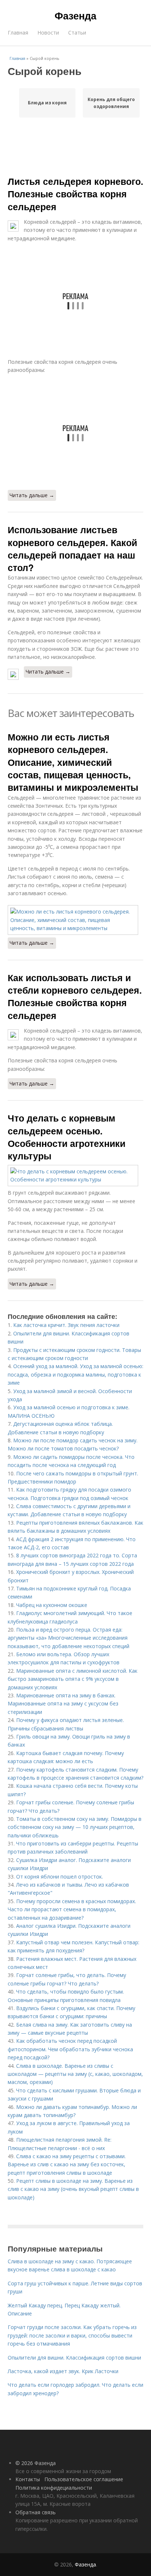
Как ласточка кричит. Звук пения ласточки (66, 1325)
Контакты (28, 2479)
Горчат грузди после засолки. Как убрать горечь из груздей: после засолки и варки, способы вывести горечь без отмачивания (72, 2335)
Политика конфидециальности (54, 2488)
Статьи (77, 33)
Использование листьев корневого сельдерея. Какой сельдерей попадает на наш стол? (72, 548)
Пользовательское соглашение (84, 2479)
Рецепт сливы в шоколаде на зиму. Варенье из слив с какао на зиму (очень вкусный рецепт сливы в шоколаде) (73, 2189)
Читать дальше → (32, 495)
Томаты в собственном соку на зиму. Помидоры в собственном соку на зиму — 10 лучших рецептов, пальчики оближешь (75, 1827)
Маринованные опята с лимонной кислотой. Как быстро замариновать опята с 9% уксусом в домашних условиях (73, 1679)
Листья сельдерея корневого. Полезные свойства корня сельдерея (75, 194)
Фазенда (75, 15)
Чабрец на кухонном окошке (52, 1605)
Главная (18, 33)
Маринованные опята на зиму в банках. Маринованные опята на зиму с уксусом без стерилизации (63, 1704)
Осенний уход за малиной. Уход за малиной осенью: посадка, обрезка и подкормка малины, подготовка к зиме (75, 1374)
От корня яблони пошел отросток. (60, 1877)
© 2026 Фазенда (36, 2463)
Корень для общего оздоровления (111, 103)
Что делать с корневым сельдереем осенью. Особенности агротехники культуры (67, 1137)
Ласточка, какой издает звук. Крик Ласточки (63, 2371)
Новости (48, 33)
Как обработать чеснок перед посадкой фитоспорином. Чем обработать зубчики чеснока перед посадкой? (70, 2049)
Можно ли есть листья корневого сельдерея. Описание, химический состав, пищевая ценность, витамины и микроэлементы (73, 762)
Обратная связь (36, 2512)
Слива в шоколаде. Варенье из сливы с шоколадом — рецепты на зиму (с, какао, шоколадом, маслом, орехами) (75, 2074)
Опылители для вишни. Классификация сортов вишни (74, 2358)
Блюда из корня (47, 103)
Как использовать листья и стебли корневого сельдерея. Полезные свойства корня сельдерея (75, 996)
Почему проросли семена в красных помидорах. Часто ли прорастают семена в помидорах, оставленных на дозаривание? (72, 1909)
